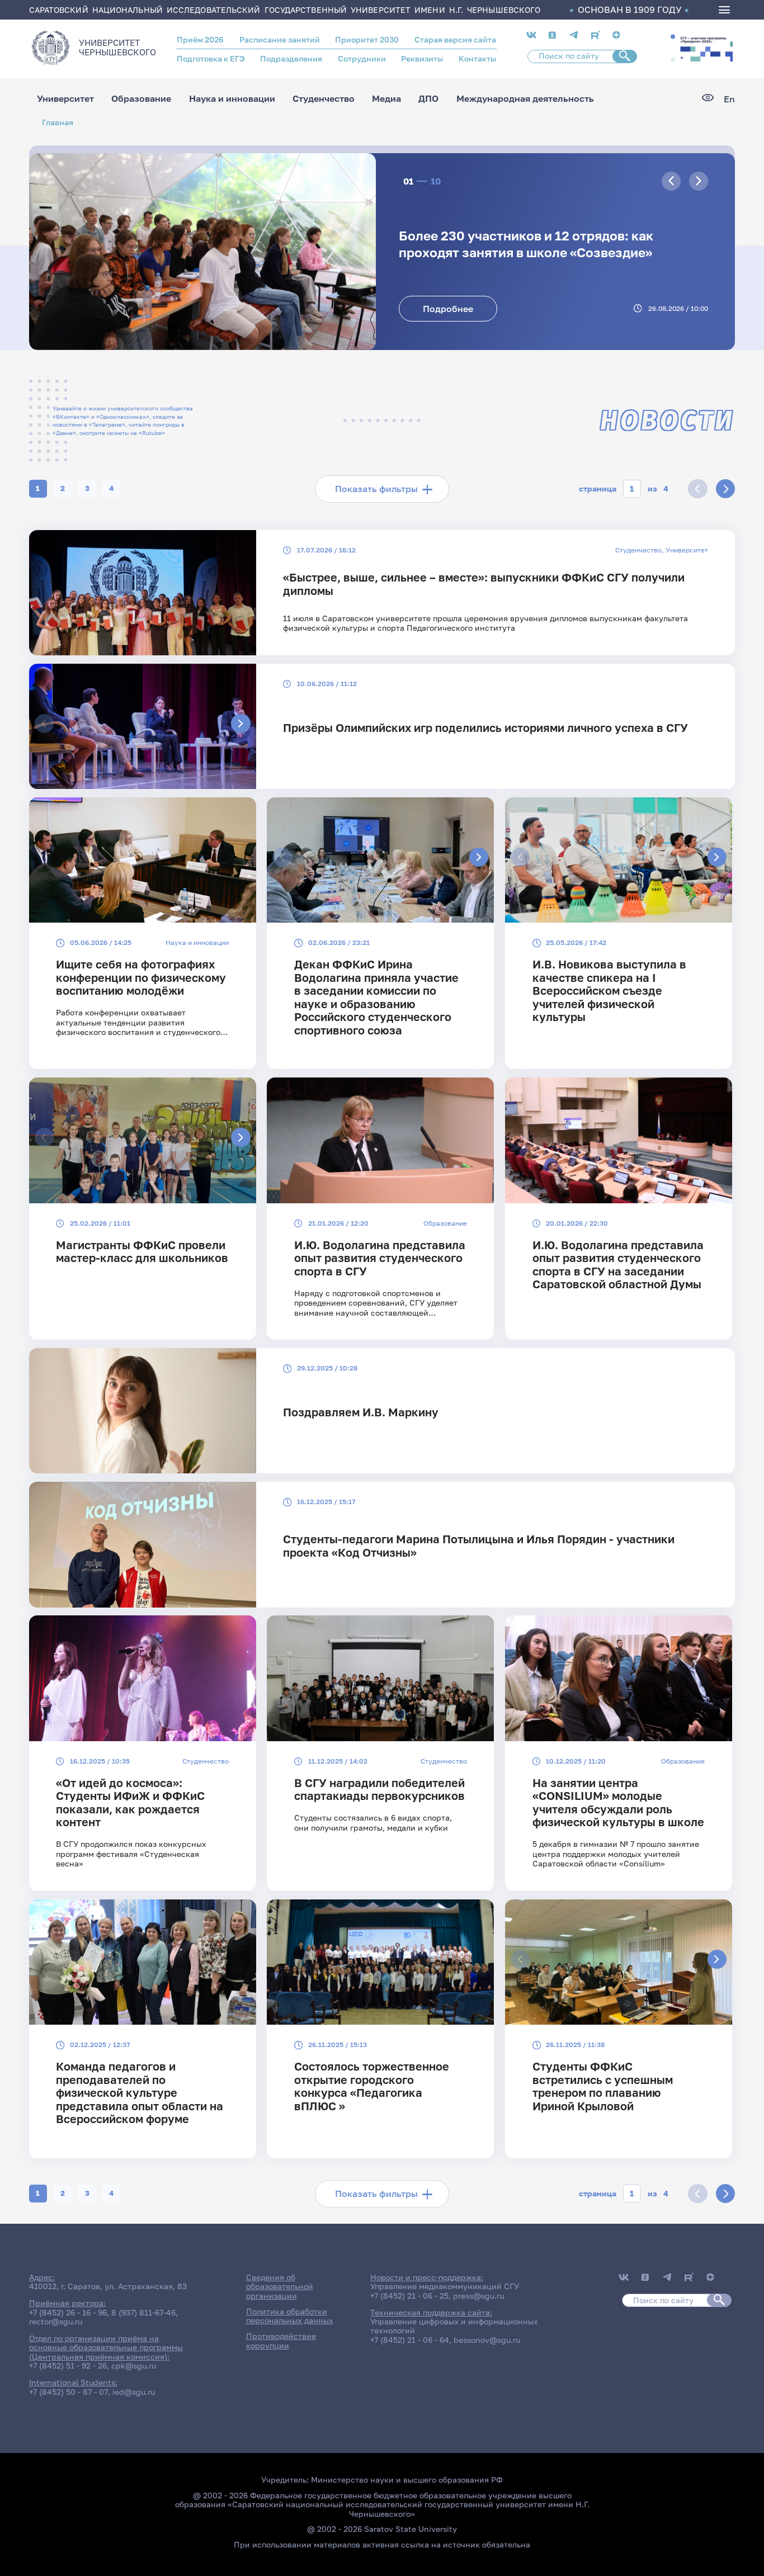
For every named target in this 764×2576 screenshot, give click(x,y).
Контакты (477, 59)
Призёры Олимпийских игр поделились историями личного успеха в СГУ (485, 728)
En (729, 99)
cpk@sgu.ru (134, 2366)
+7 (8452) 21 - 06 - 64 (410, 2340)
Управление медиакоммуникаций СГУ (445, 2286)
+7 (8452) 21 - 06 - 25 (409, 2296)
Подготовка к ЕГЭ (211, 59)
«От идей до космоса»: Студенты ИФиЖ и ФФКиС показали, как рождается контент (130, 1802)
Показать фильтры (376, 489)
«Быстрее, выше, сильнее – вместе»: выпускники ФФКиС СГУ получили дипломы (484, 584)
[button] (673, 36)
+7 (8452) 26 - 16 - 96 (68, 2313)
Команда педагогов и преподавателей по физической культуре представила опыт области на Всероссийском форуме (140, 2093)
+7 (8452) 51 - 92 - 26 (68, 2366)
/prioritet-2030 (705, 48)
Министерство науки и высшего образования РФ (407, 2480)
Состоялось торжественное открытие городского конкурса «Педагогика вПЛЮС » (372, 2086)
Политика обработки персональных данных (290, 2316)
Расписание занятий (280, 40)
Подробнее (448, 309)
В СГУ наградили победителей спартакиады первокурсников (379, 1789)
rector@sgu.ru (56, 2322)
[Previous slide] (671, 181)
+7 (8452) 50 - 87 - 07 (69, 2392)
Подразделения (291, 59)
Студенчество (324, 99)
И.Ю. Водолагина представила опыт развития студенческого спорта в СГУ (380, 1258)
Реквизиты (422, 59)
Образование (141, 99)
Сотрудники (362, 59)
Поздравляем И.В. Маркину (361, 1412)
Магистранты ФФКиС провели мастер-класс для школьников (142, 1251)
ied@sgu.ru (134, 2392)
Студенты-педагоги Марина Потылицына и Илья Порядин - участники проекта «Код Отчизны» (479, 1545)
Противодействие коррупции (281, 2341)
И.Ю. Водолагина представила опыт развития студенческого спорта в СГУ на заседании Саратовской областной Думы (618, 1265)
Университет (65, 99)
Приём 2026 (200, 40)
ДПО (428, 99)
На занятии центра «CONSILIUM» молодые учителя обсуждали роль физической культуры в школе (618, 1802)
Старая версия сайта (455, 40)
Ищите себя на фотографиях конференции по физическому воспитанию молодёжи (141, 977)
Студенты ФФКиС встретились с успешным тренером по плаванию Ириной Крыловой (603, 2086)
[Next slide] (699, 181)
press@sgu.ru (478, 2296)
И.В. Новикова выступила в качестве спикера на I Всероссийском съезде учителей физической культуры (609, 991)
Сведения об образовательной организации (280, 2287)
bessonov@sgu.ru (487, 2340)
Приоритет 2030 (367, 40)
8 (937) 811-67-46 (143, 2313)
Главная (58, 122)
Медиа (386, 99)
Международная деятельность (525, 99)
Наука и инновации (232, 99)
